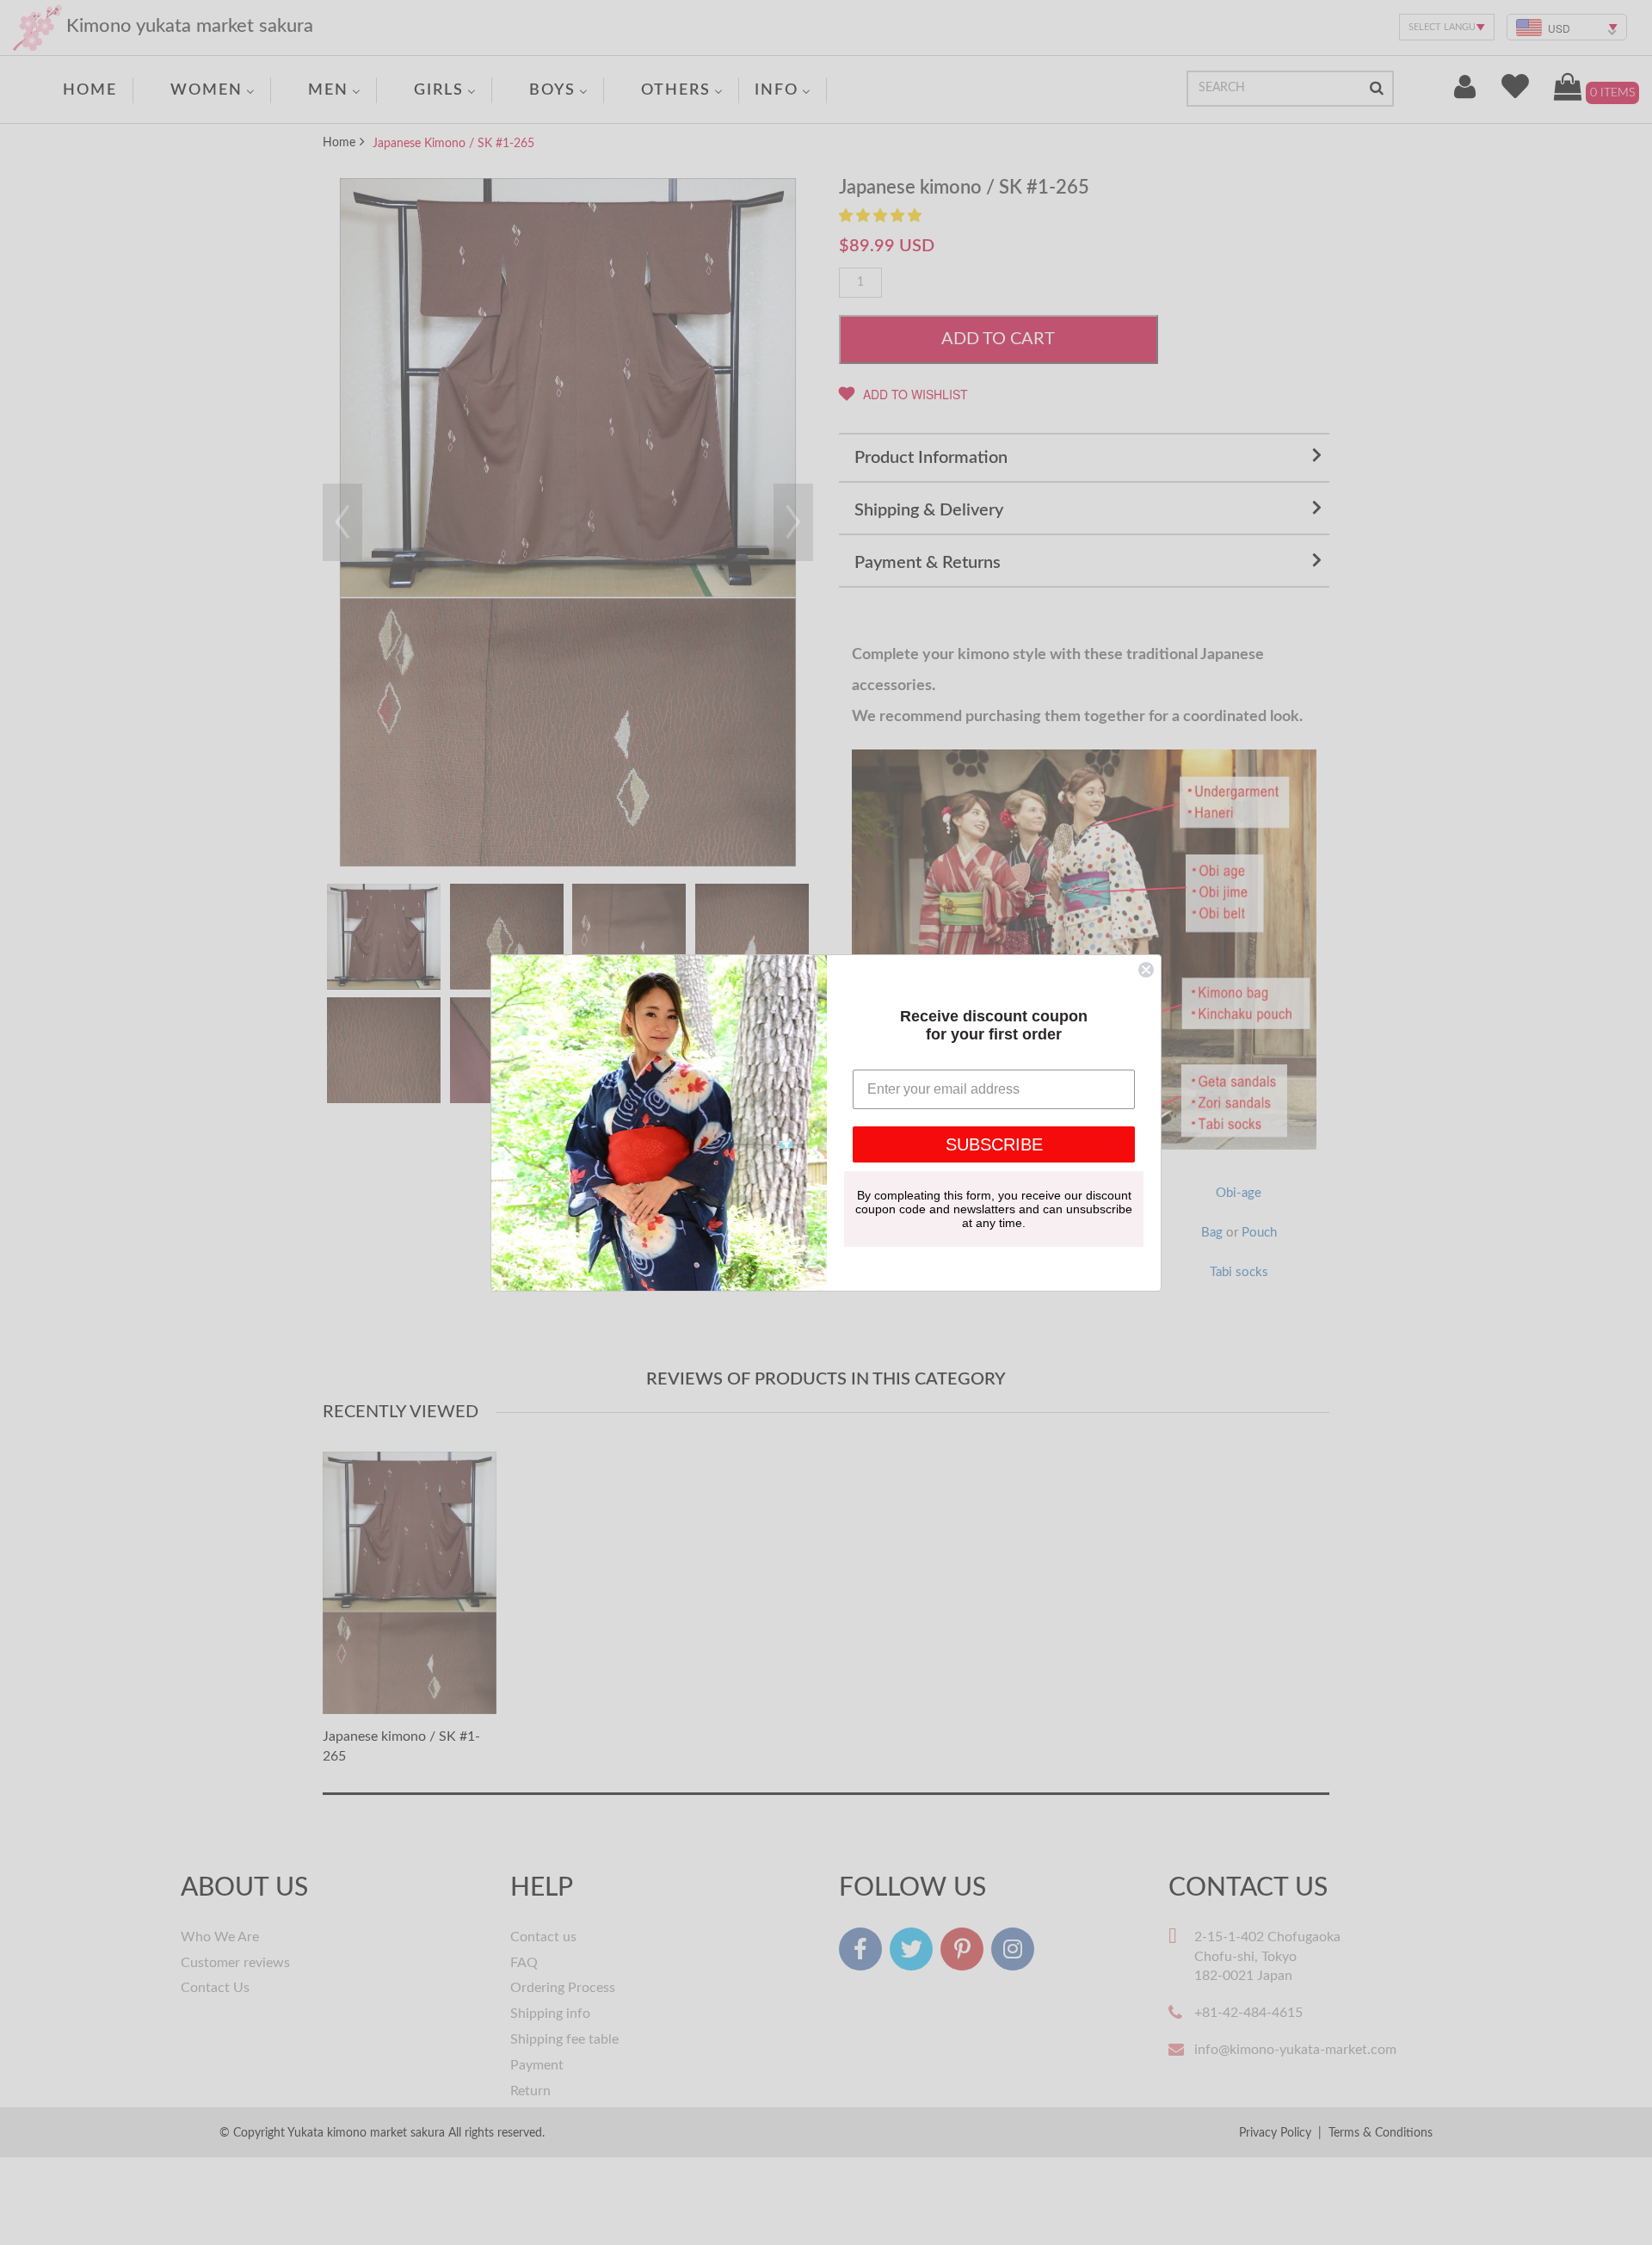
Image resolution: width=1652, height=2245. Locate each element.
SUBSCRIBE (994, 1144)
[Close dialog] (1146, 970)
